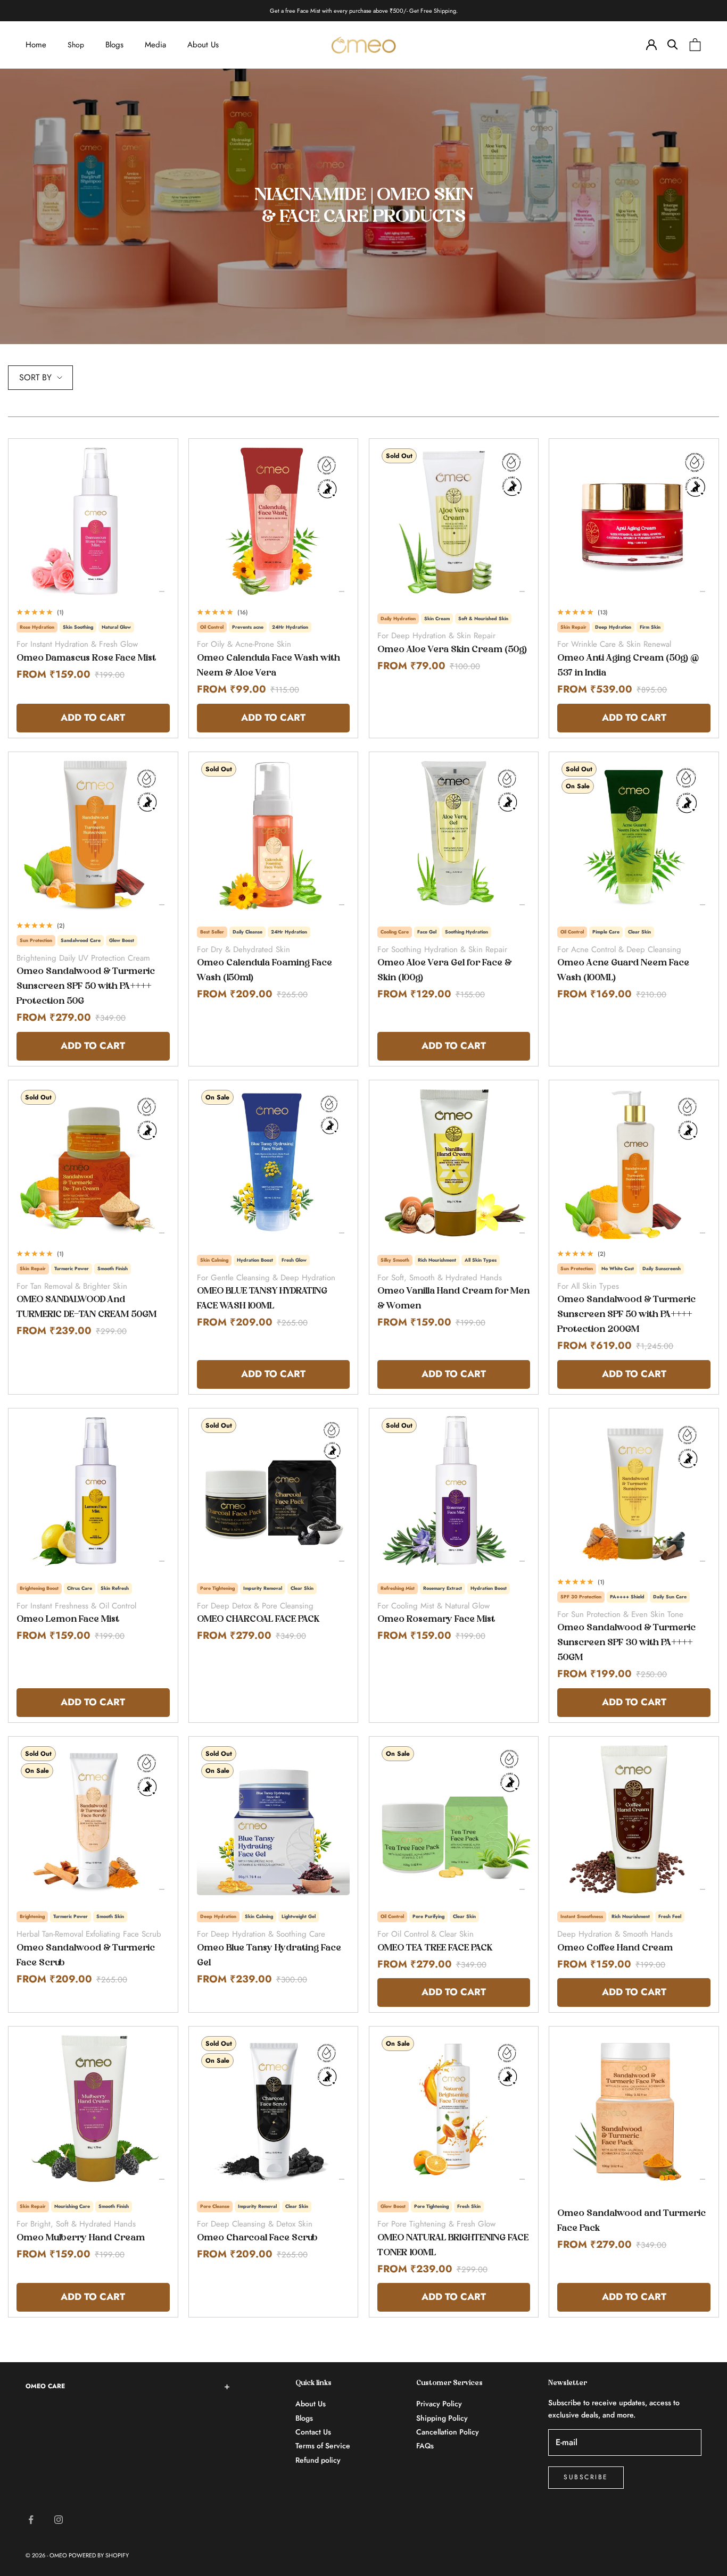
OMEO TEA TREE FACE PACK (435, 1948)
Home (36, 45)
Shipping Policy (442, 2418)
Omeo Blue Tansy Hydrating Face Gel (269, 1956)
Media (155, 45)
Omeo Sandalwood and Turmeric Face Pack (631, 2221)
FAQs (425, 2446)
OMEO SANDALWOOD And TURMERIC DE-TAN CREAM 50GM (86, 1307)
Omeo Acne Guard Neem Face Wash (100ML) (623, 971)
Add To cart (93, 717)
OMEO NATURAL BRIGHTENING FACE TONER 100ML (453, 2246)
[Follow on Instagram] (59, 2520)
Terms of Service (323, 2446)
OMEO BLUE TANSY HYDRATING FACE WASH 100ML (262, 1299)
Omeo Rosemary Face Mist (436, 1620)
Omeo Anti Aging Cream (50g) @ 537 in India (628, 666)
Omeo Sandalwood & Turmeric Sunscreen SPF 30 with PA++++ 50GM (626, 1643)
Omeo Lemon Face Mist (68, 1620)
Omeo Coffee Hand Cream (615, 1948)
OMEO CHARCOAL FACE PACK (258, 1620)
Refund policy (318, 2460)
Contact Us (313, 2432)
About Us (203, 45)
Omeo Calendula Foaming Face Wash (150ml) (265, 971)
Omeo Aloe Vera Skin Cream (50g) (452, 650)
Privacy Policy (439, 2404)
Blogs (114, 45)
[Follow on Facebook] (31, 2520)
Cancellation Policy (448, 2432)
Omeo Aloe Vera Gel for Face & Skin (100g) (444, 971)
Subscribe (586, 2477)
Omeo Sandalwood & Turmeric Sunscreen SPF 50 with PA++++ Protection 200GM (626, 1315)
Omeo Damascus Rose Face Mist (86, 658)
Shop (76, 45)
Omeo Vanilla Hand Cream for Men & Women (453, 1299)
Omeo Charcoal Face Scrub (257, 2238)
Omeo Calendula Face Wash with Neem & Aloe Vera (269, 666)
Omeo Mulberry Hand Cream (81, 2238)
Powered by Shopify (99, 2555)
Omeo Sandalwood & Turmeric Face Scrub (86, 1956)
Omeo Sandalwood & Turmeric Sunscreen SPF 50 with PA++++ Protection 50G (86, 987)
